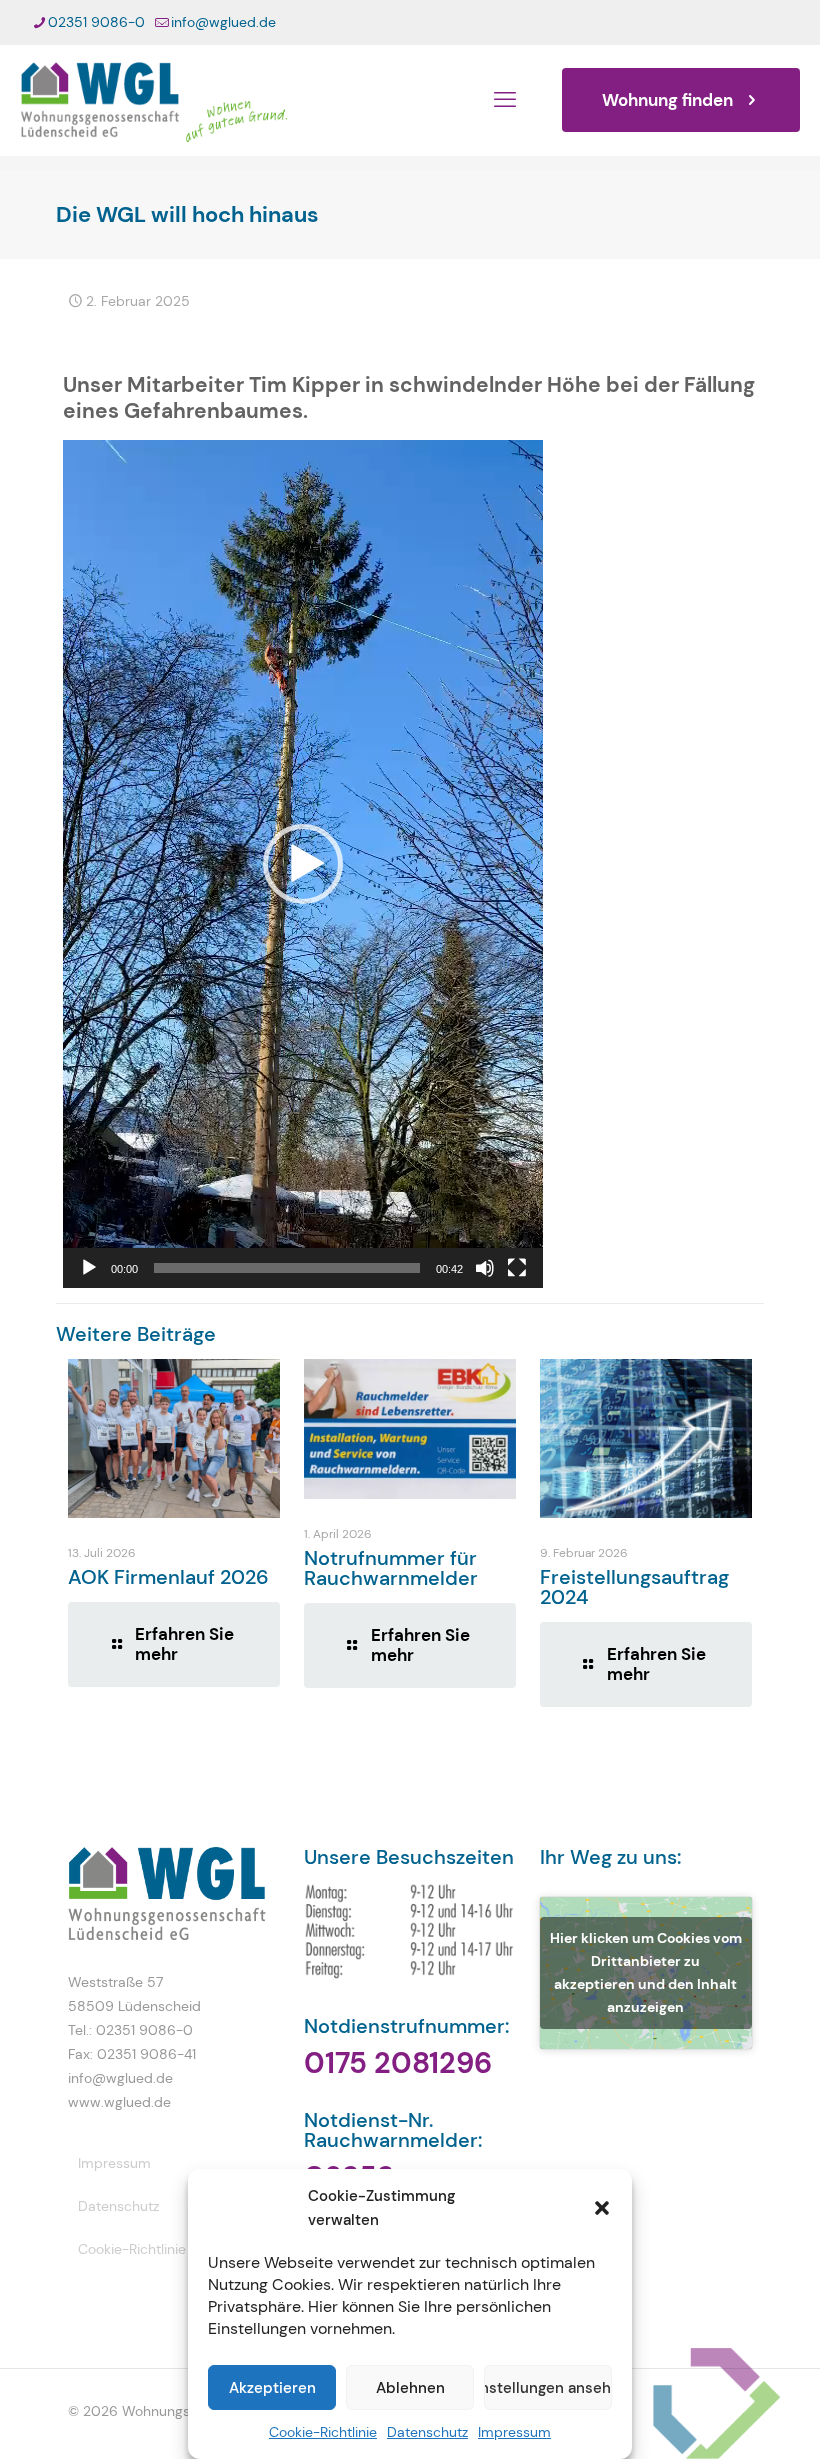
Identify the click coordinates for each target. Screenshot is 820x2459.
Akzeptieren (272, 2388)
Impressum (514, 2432)
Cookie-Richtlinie (323, 2432)
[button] (602, 2208)
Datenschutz (427, 2432)
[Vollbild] (517, 1268)
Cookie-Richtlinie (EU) (147, 2249)
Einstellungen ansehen (548, 2388)
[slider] (287, 1268)
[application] (303, 864)
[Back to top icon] (724, 2418)
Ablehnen (410, 2388)
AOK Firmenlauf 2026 (168, 1577)
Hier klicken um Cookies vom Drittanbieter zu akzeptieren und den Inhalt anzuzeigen (646, 1972)
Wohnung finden (667, 100)
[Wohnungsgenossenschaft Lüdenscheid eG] (154, 100)
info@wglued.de (223, 22)
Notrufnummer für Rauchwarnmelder (391, 1568)
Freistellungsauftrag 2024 (634, 1587)
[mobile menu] (505, 100)
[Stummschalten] (485, 1268)
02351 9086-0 (96, 22)
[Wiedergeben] (89, 1268)
